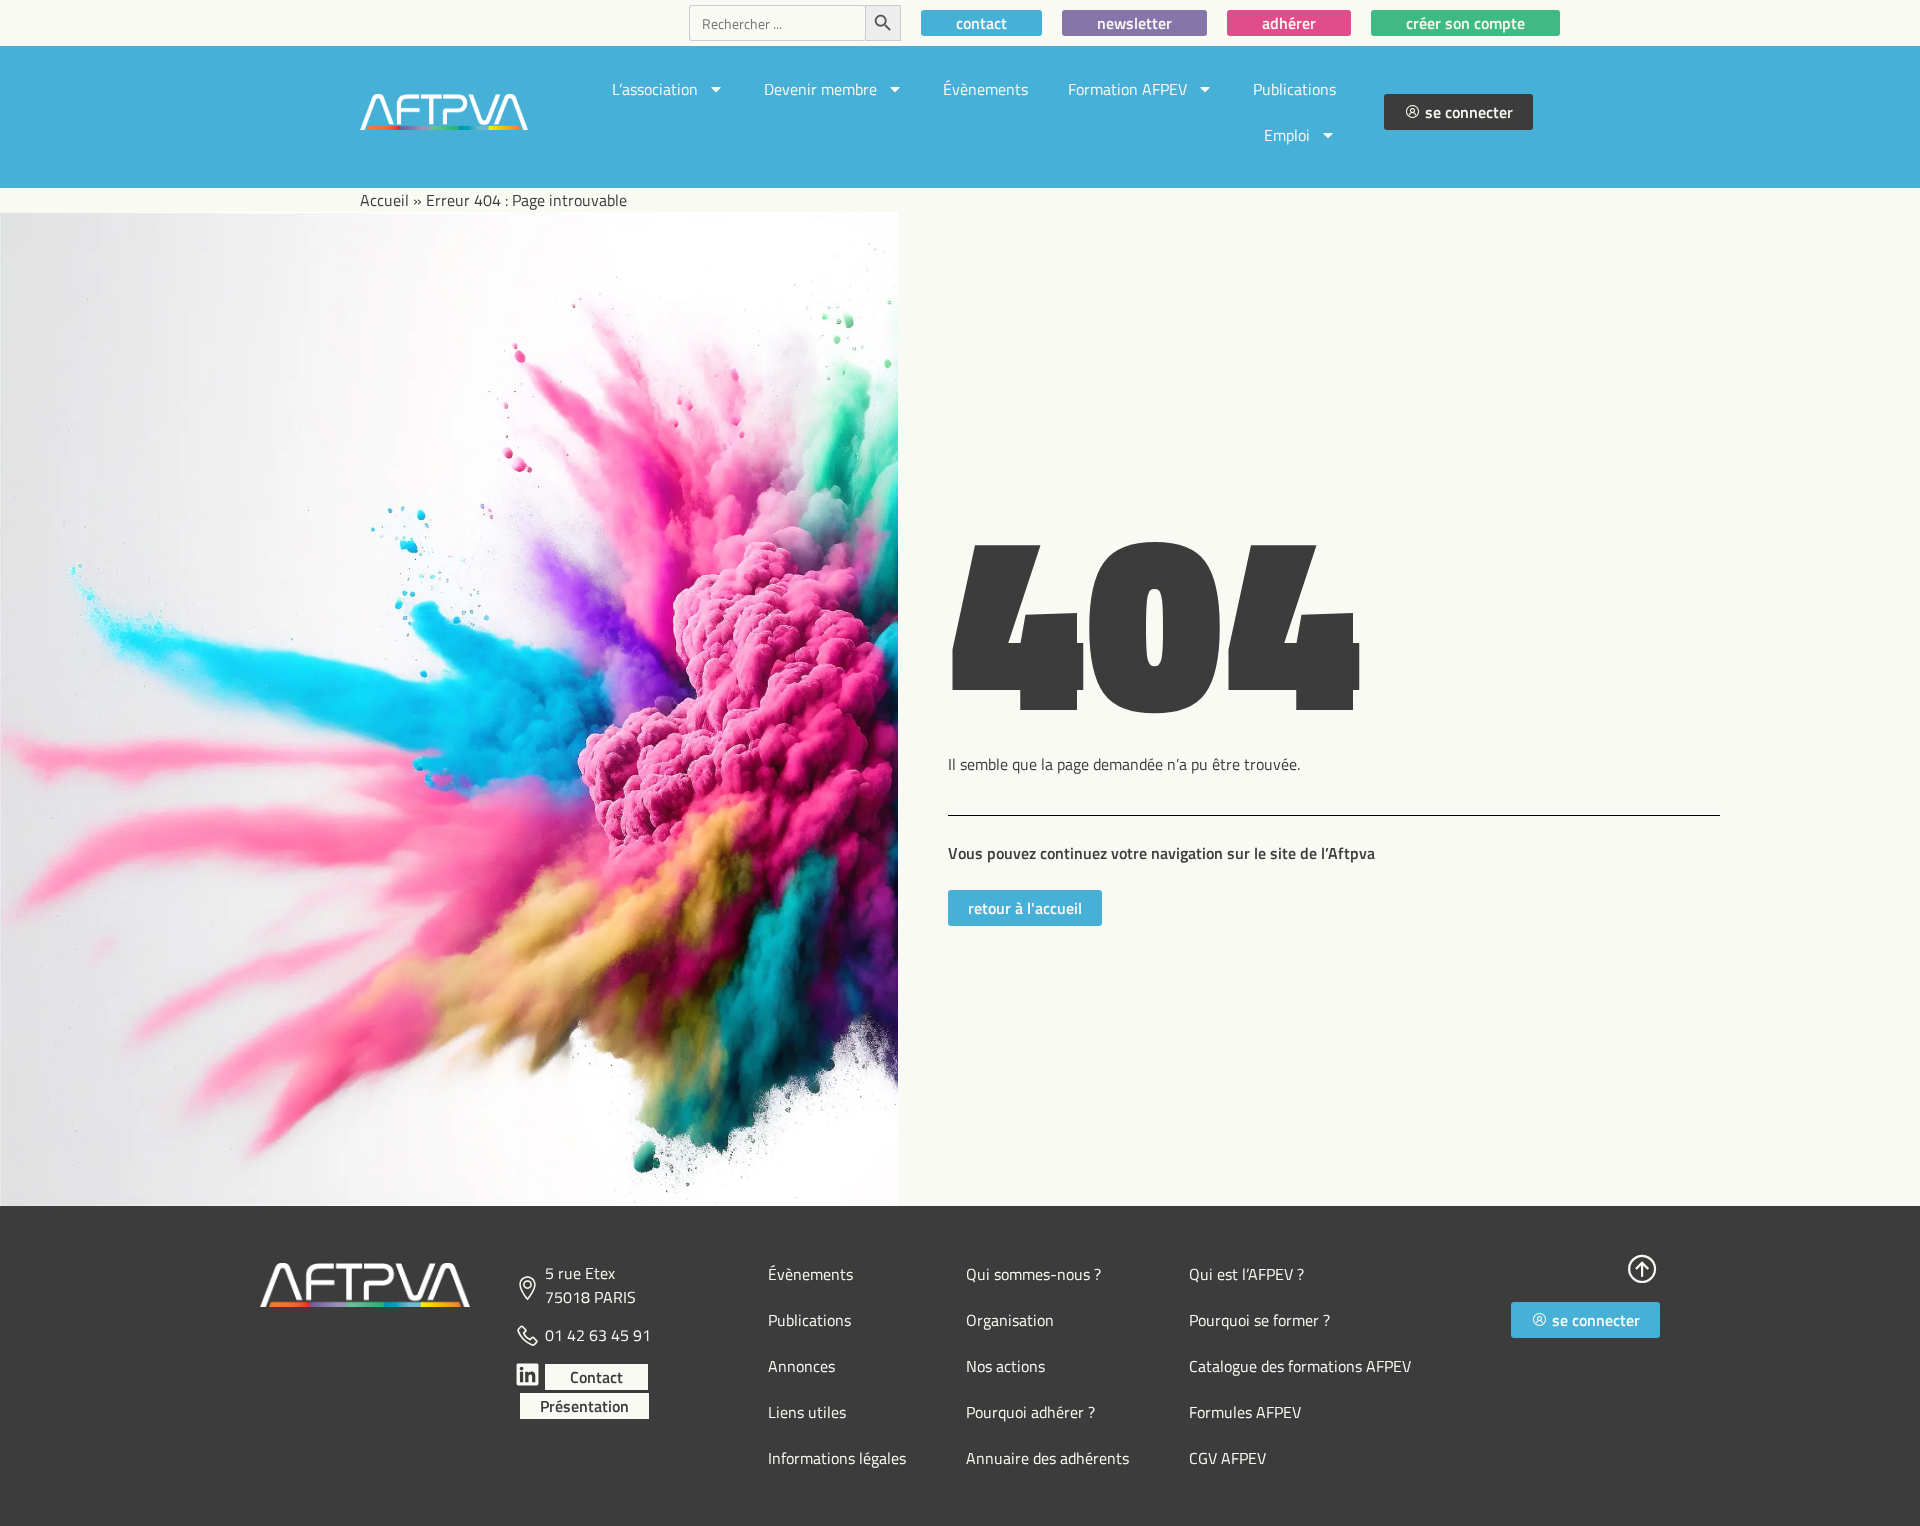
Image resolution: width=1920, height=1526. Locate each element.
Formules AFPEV (1245, 1412)
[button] (1585, 1320)
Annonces (801, 1366)
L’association (655, 89)
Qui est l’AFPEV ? (1246, 1274)
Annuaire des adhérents (1047, 1458)
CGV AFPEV (1227, 1458)
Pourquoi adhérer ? (1030, 1412)
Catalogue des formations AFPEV (1300, 1366)
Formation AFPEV (1127, 89)
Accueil (384, 200)
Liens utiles (807, 1412)
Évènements (985, 89)
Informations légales (837, 1458)
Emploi (1287, 135)
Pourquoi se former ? (1259, 1320)
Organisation (1010, 1320)
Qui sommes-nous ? (1033, 1274)
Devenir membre (820, 89)
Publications (1294, 89)
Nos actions (1005, 1366)
